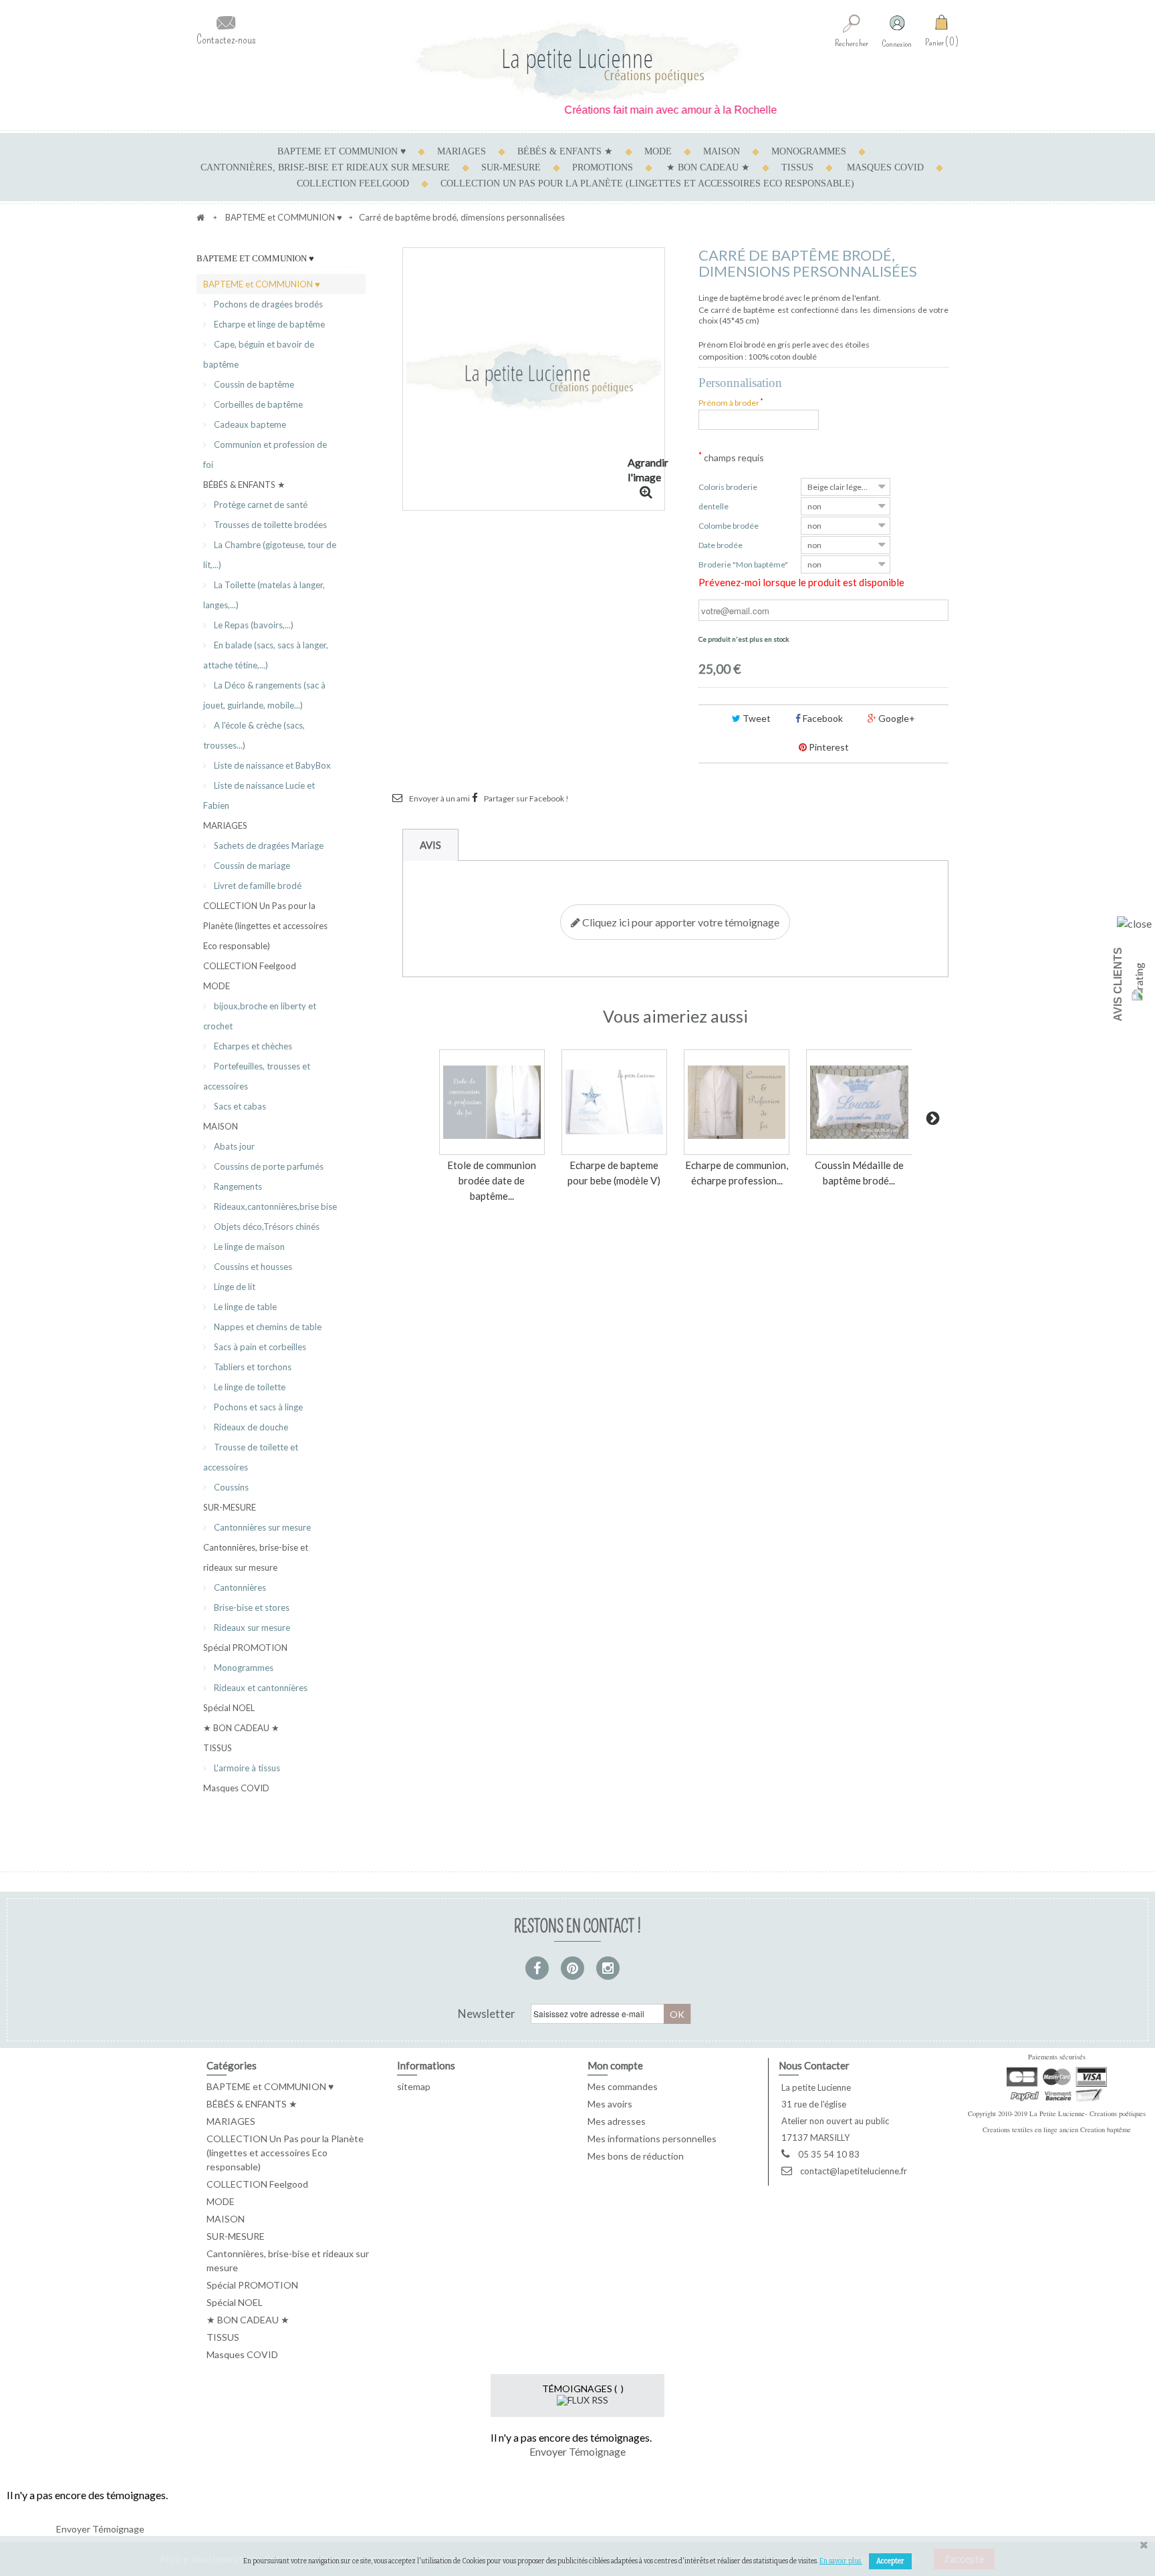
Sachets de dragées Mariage (268, 846)
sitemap (414, 2086)
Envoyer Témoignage (577, 2451)
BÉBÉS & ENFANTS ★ (565, 151)
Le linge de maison (248, 1247)
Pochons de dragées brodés (267, 304)
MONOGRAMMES (809, 151)
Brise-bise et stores (251, 1607)
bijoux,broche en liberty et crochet (260, 1016)
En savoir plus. (841, 2561)
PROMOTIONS (603, 167)
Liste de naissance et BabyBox (271, 765)
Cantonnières (239, 1587)
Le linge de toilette (249, 1387)
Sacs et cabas (239, 1106)
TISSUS (797, 167)
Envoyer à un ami (439, 798)
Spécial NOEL (229, 1708)
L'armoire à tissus (246, 1768)
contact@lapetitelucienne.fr (854, 2171)
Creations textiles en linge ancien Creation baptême (1057, 2130)
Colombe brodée (729, 526)
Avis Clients (1118, 984)
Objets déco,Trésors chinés (266, 1227)
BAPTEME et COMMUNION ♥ (342, 151)
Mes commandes (623, 2086)
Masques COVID (885, 167)
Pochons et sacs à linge (257, 1407)
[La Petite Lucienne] (577, 62)
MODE (658, 151)
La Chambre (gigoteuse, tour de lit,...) (270, 555)
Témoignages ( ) (583, 2389)
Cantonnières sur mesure (261, 1527)
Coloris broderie (729, 487)
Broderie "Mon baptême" (744, 564)
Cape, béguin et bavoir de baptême (259, 354)
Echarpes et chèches (252, 1046)
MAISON (722, 151)
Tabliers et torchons (252, 1367)
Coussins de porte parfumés (268, 1166)
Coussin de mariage (251, 866)
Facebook (822, 718)
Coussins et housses (252, 1267)
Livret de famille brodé (257, 886)
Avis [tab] (430, 845)
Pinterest (828, 747)
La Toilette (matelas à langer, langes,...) (264, 595)
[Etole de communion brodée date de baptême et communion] (492, 1102)
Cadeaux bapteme (249, 424)
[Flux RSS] (583, 2399)
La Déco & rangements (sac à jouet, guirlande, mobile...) (264, 695)
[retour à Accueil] (201, 217)
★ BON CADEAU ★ (708, 167)
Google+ (896, 718)
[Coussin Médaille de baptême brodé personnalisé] (859, 1102)
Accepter (890, 2561)
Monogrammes (243, 1668)
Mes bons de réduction (636, 2156)
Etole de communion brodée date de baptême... (492, 1180)
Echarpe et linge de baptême (268, 324)
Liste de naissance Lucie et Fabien (259, 795)
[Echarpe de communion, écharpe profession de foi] (737, 1102)
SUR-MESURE (511, 167)
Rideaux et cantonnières (260, 1688)
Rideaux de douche (250, 1427)
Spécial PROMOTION (245, 1648)
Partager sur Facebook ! (526, 798)
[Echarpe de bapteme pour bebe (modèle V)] (614, 1102)
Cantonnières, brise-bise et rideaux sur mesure (325, 167)
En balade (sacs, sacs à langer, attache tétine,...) (266, 655)
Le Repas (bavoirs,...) (253, 625)
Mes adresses (617, 2121)
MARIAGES (462, 151)
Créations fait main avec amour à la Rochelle (636, 110)
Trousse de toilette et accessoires (251, 1457)
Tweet (756, 718)
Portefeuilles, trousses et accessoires (257, 1076)
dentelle (715, 506)
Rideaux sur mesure (251, 1628)
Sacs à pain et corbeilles (259, 1347)
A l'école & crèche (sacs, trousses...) (254, 735)
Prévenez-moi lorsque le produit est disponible (801, 582)
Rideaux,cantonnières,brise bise (274, 1206)
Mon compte (615, 2065)
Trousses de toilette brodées (269, 525)
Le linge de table (244, 1307)
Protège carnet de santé (260, 505)
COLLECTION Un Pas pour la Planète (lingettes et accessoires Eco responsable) (647, 183)
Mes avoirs (610, 2104)
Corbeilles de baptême (257, 404)
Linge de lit (234, 1287)
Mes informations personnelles (652, 2139)
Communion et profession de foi (265, 455)
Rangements (237, 1186)
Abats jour (233, 1146)
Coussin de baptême (253, 384)
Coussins (230, 1487)
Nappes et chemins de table (267, 1327)
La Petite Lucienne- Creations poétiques (1087, 2113)
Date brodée (721, 545)
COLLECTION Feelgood (353, 183)
